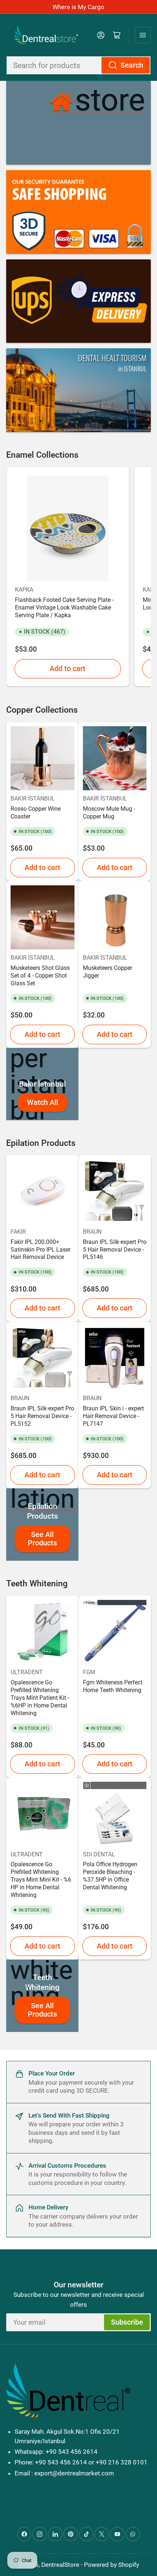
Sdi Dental (99, 1854)
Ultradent (27, 1672)
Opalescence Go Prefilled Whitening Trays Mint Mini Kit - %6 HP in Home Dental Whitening (41, 1880)
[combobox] (78, 65)
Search (132, 65)
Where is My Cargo (78, 7)
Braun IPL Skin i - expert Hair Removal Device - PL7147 (113, 1416)
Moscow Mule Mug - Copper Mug (109, 813)
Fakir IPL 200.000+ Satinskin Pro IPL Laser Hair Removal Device (41, 1250)
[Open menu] (143, 35)
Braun (92, 1232)
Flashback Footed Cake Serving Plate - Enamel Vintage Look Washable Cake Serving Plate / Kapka (64, 608)
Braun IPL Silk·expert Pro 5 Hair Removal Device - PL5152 (42, 1416)
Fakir (18, 1232)
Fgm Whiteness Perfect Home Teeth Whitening (113, 1686)
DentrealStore (60, 2565)
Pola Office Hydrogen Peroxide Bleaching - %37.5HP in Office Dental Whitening (110, 1876)
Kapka (24, 590)
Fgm (89, 1672)
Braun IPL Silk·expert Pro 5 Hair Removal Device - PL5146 (115, 1250)
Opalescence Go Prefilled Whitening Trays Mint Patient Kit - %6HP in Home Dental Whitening (40, 1698)
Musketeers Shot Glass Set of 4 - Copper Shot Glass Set (40, 976)
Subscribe (127, 2322)
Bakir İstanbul (33, 798)
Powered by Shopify (112, 2565)
